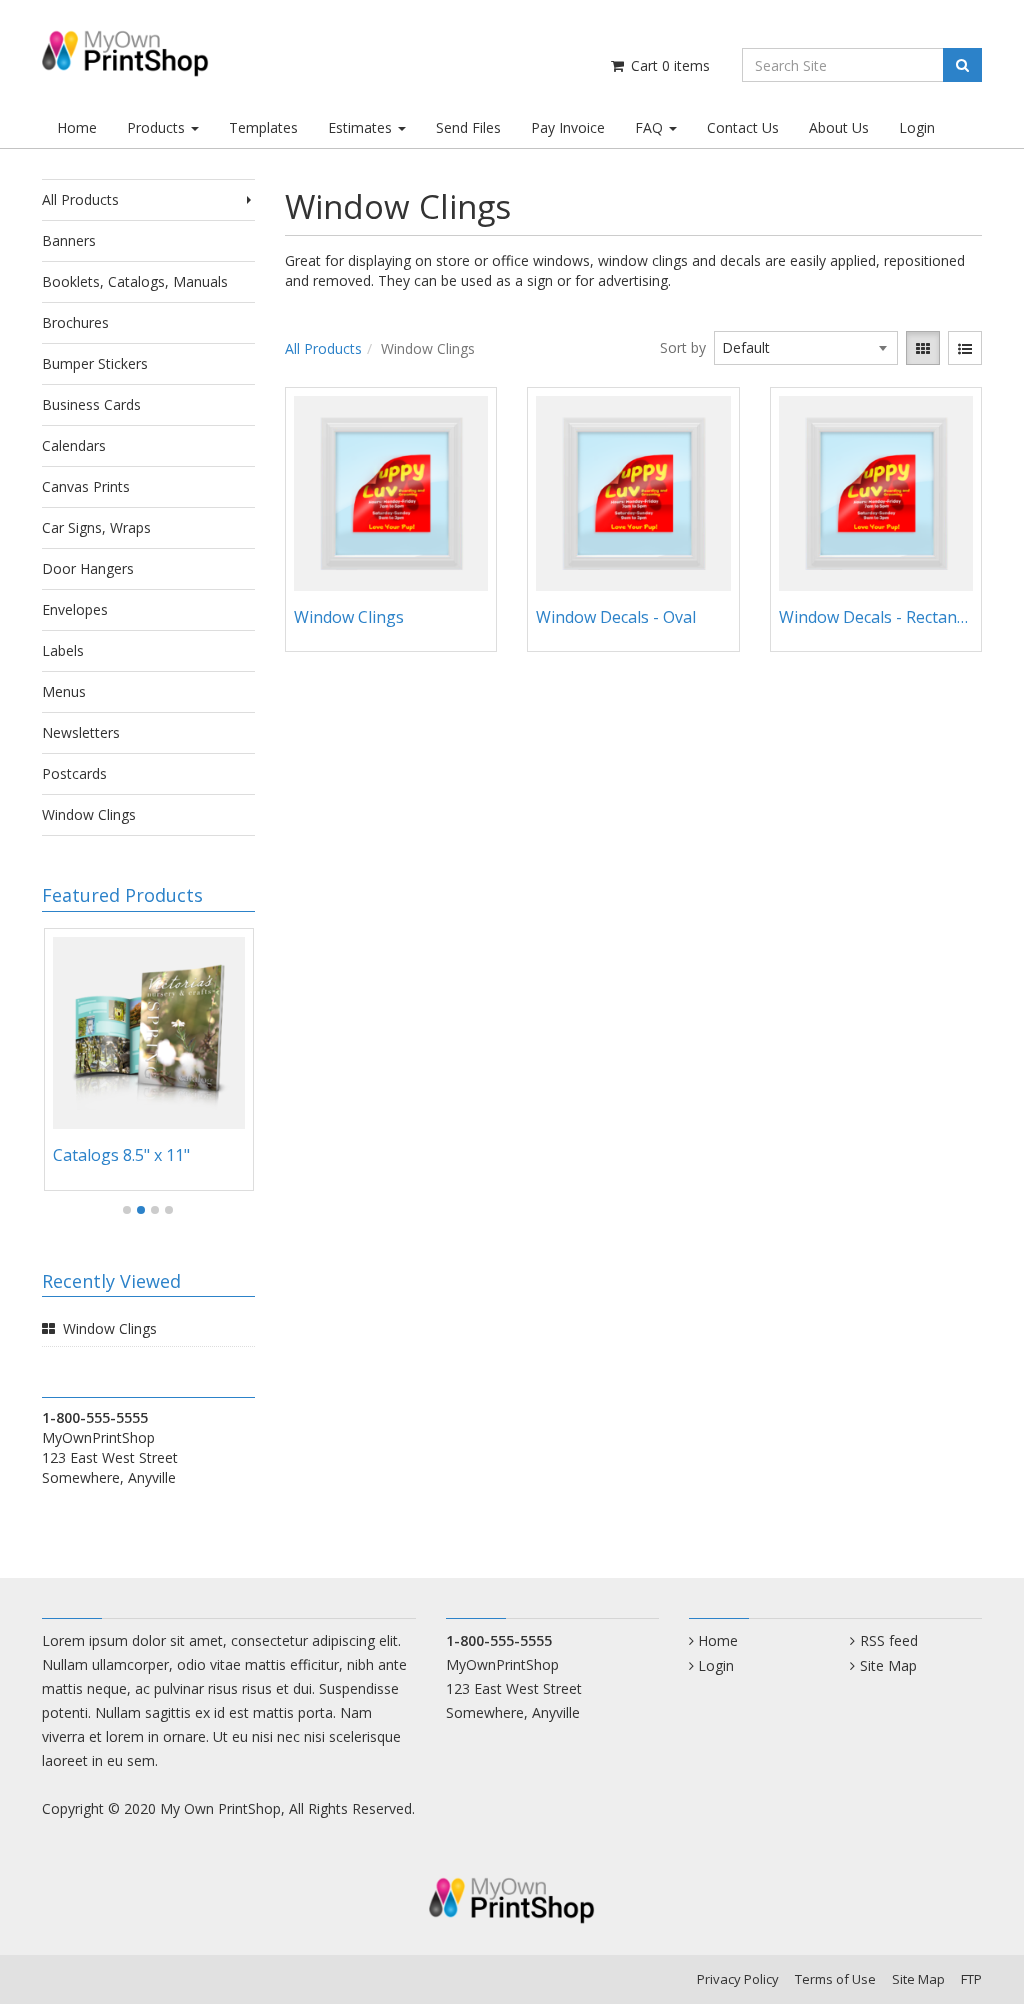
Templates (263, 127)
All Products (80, 199)
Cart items (668, 65)
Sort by (683, 347)
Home (77, 127)
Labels (63, 650)
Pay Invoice (568, 127)
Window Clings (89, 814)
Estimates (362, 127)
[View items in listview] (965, 348)
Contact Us (743, 127)
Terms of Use (835, 1979)
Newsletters (81, 732)
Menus (64, 691)
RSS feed (888, 1640)
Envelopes (75, 609)
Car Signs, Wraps (96, 527)
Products (158, 127)
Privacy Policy (738, 1979)
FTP (971, 1979)
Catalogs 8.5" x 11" (121, 1155)
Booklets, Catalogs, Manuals (135, 281)
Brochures (75, 322)
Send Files (468, 127)
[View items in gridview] (923, 348)
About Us (839, 127)
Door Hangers (88, 568)
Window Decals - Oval (616, 617)
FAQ (651, 127)
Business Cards (91, 404)
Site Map (888, 1665)
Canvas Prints (86, 486)
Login (917, 127)
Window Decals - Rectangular (876, 617)
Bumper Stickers (95, 363)
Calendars (74, 445)
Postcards (74, 773)
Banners (69, 240)
